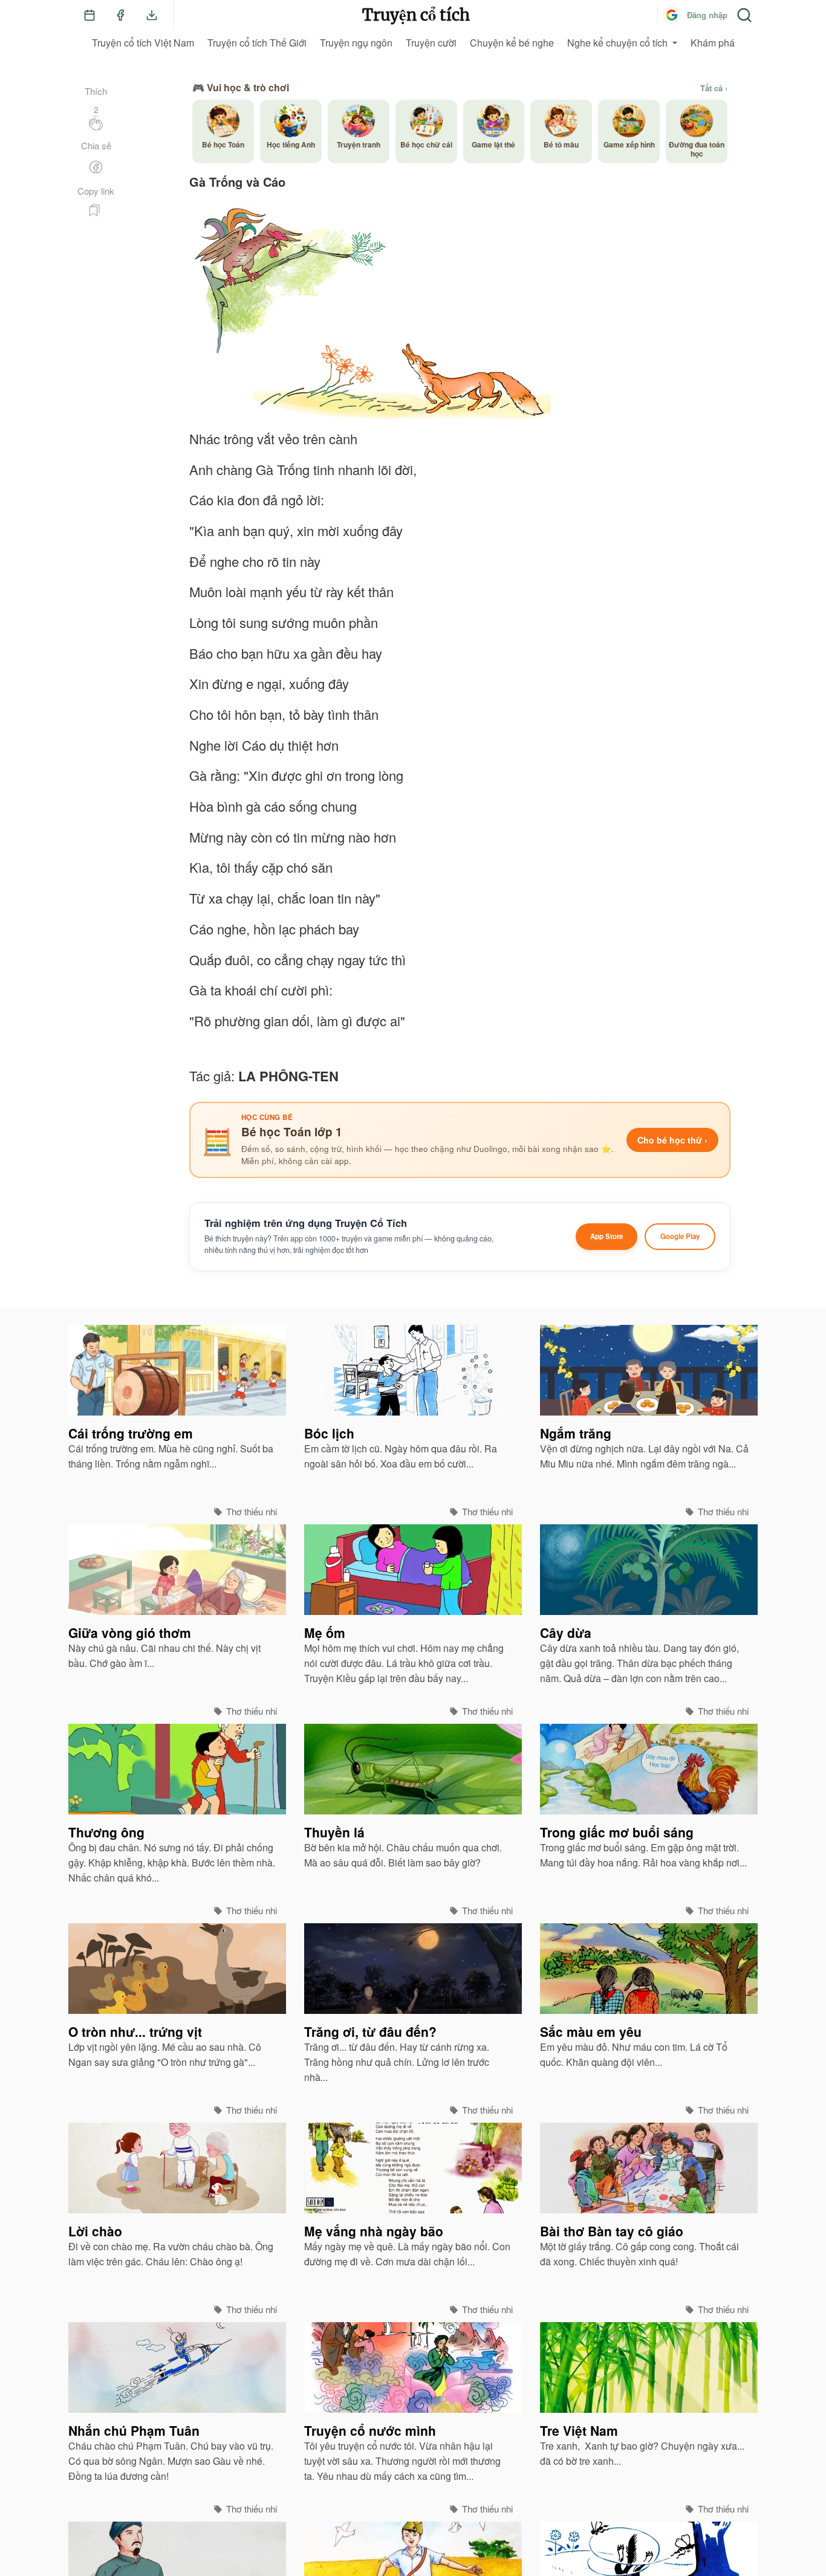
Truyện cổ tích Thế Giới (257, 43)
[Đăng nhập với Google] (672, 15)
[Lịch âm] (89, 15)
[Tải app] (152, 15)
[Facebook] (120, 15)
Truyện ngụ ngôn (356, 43)
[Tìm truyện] (744, 15)
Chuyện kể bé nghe (512, 43)
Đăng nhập (707, 15)
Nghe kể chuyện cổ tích (617, 43)
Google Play (680, 1236)
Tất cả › (714, 88)
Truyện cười (431, 43)
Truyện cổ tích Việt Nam (143, 43)
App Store (606, 1236)
